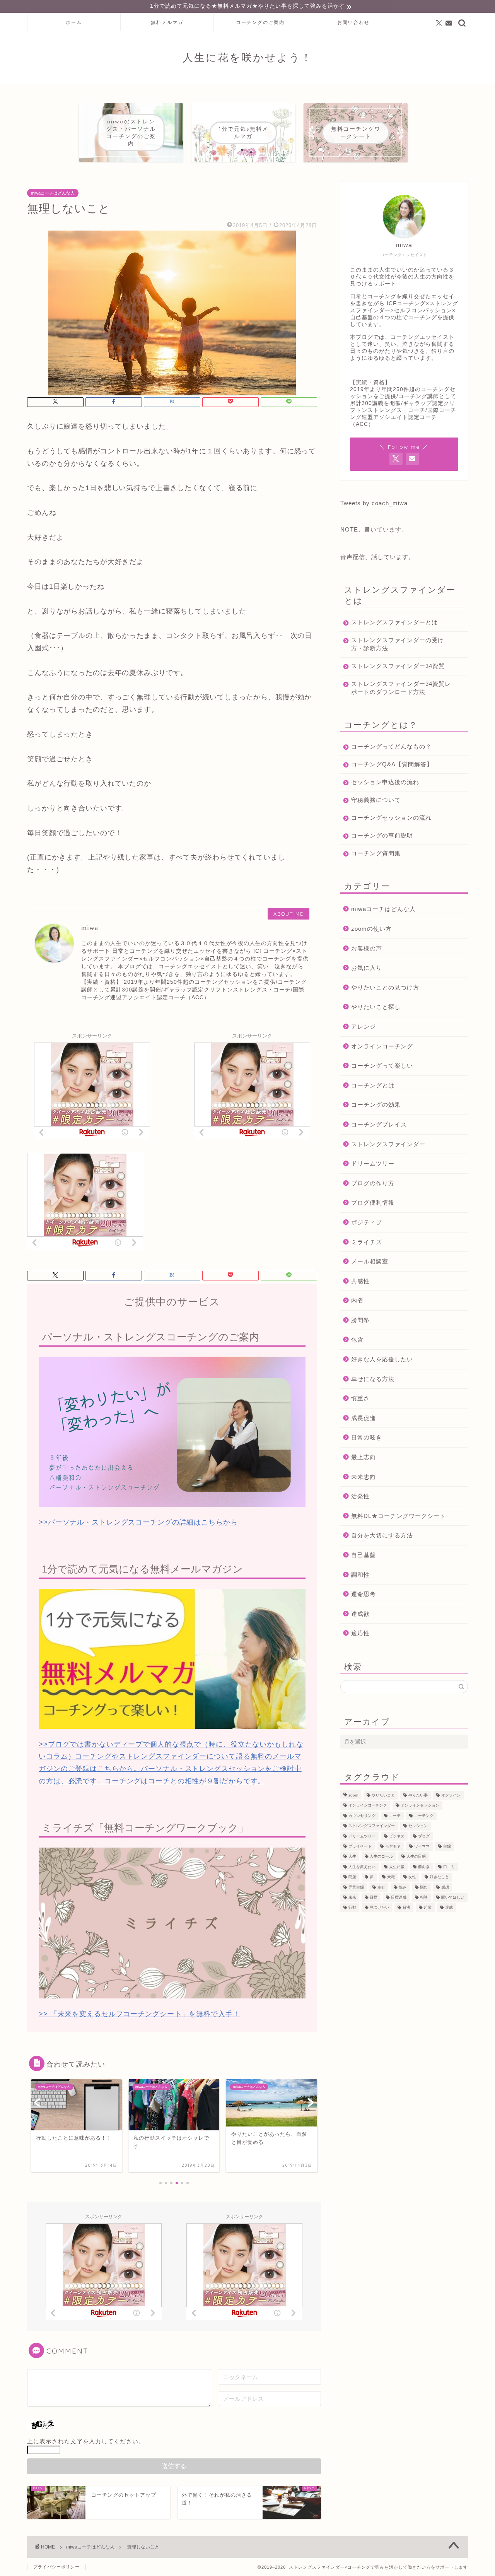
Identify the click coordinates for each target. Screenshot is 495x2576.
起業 (428, 1908)
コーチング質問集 (376, 853)
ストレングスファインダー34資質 (398, 666)
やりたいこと (383, 1795)
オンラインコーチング (382, 1046)
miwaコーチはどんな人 (53, 193)
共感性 (360, 1281)
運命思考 (364, 1594)
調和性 (360, 1575)
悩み (403, 1887)
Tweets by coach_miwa (374, 503)
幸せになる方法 (373, 1379)
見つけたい (379, 1908)
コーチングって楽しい (382, 1066)
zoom (353, 1795)
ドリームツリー (373, 1163)
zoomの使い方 (371, 929)
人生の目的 (416, 1857)
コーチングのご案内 (260, 22)
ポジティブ (367, 1222)
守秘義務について (376, 800)
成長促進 (364, 1418)
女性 (412, 1877)
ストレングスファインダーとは (394, 622)
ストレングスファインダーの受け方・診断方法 (398, 644)
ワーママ (422, 1846)
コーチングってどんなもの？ (391, 746)
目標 (374, 1897)
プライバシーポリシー (56, 2567)
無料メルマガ (167, 22)
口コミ (449, 1867)
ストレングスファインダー (388, 1144)
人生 (352, 1857)
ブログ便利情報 (373, 1203)
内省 (357, 1300)
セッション (418, 1826)
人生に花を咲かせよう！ (247, 57)
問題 (352, 1877)
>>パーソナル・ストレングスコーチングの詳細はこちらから (138, 1522)
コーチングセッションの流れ (391, 818)
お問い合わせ (353, 22)
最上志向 (364, 1457)
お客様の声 (367, 948)
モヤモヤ (393, 1846)
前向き (424, 1867)
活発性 (360, 1496)
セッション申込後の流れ (385, 782)
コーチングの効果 (376, 1105)
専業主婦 (356, 1887)
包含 (357, 1339)
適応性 (360, 1633)
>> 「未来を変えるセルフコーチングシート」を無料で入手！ (139, 2014)
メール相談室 (370, 1261)
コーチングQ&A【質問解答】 (392, 764)
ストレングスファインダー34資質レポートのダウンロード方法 (401, 688)
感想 (445, 1887)
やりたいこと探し (376, 1007)
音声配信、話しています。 (377, 557)
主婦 (447, 1846)
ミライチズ (367, 1242)
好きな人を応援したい (382, 1359)
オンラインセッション (420, 1806)
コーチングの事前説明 (382, 835)
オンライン (451, 1795)
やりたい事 (418, 1795)
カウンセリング (362, 1816)
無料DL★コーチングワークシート (399, 1516)
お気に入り (367, 968)
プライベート (360, 1846)
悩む (424, 1887)
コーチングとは (373, 1085)
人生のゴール (381, 1857)
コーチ (395, 1816)
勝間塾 (360, 1320)
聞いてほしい (453, 1897)
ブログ (424, 1836)
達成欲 (360, 1614)
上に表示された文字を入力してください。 (86, 2441)
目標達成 (399, 1897)
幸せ (381, 1887)
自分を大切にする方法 (382, 1535)
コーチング (424, 1816)
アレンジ (364, 1026)
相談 (424, 1897)
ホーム (74, 22)
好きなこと (439, 1877)
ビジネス (397, 1836)
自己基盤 (364, 1555)
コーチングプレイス (379, 1124)
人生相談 (397, 1867)
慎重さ (360, 1398)
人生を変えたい (362, 1867)
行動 (352, 1908)
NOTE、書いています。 (374, 529)
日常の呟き (367, 1437)
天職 (391, 1877)
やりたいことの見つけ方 (385, 987)
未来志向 (364, 1477)
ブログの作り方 (373, 1183)
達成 (449, 1908)
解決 (406, 1908)
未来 (352, 1897)
